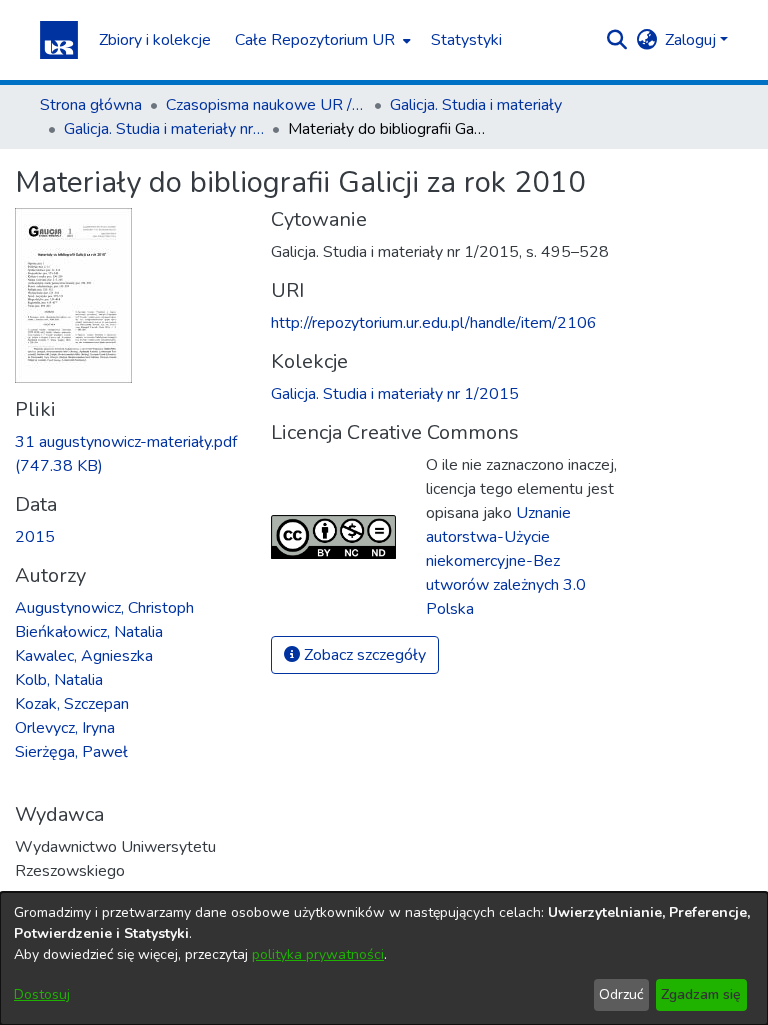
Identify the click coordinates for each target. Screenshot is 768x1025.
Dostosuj (42, 994)
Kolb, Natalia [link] (59, 680)
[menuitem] (321, 40)
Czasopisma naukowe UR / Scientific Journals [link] (266, 105)
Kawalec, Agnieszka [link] (84, 656)
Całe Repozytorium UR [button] (315, 40)
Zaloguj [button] (692, 40)
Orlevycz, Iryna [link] (65, 728)
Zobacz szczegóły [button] (363, 655)
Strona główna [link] (91, 105)
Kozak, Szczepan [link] (72, 704)
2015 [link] (35, 537)
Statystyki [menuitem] (466, 40)
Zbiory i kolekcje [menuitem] (155, 40)
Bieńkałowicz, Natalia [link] (89, 632)
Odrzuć (621, 994)
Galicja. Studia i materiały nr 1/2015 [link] (164, 129)
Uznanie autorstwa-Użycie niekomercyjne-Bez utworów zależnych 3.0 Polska (506, 561)
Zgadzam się (701, 994)
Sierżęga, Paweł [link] (71, 752)
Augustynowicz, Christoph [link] (104, 608)
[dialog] (384, 958)
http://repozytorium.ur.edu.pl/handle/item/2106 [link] (434, 323)
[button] (59, 40)
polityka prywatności (318, 954)
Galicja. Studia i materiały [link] (476, 105)
